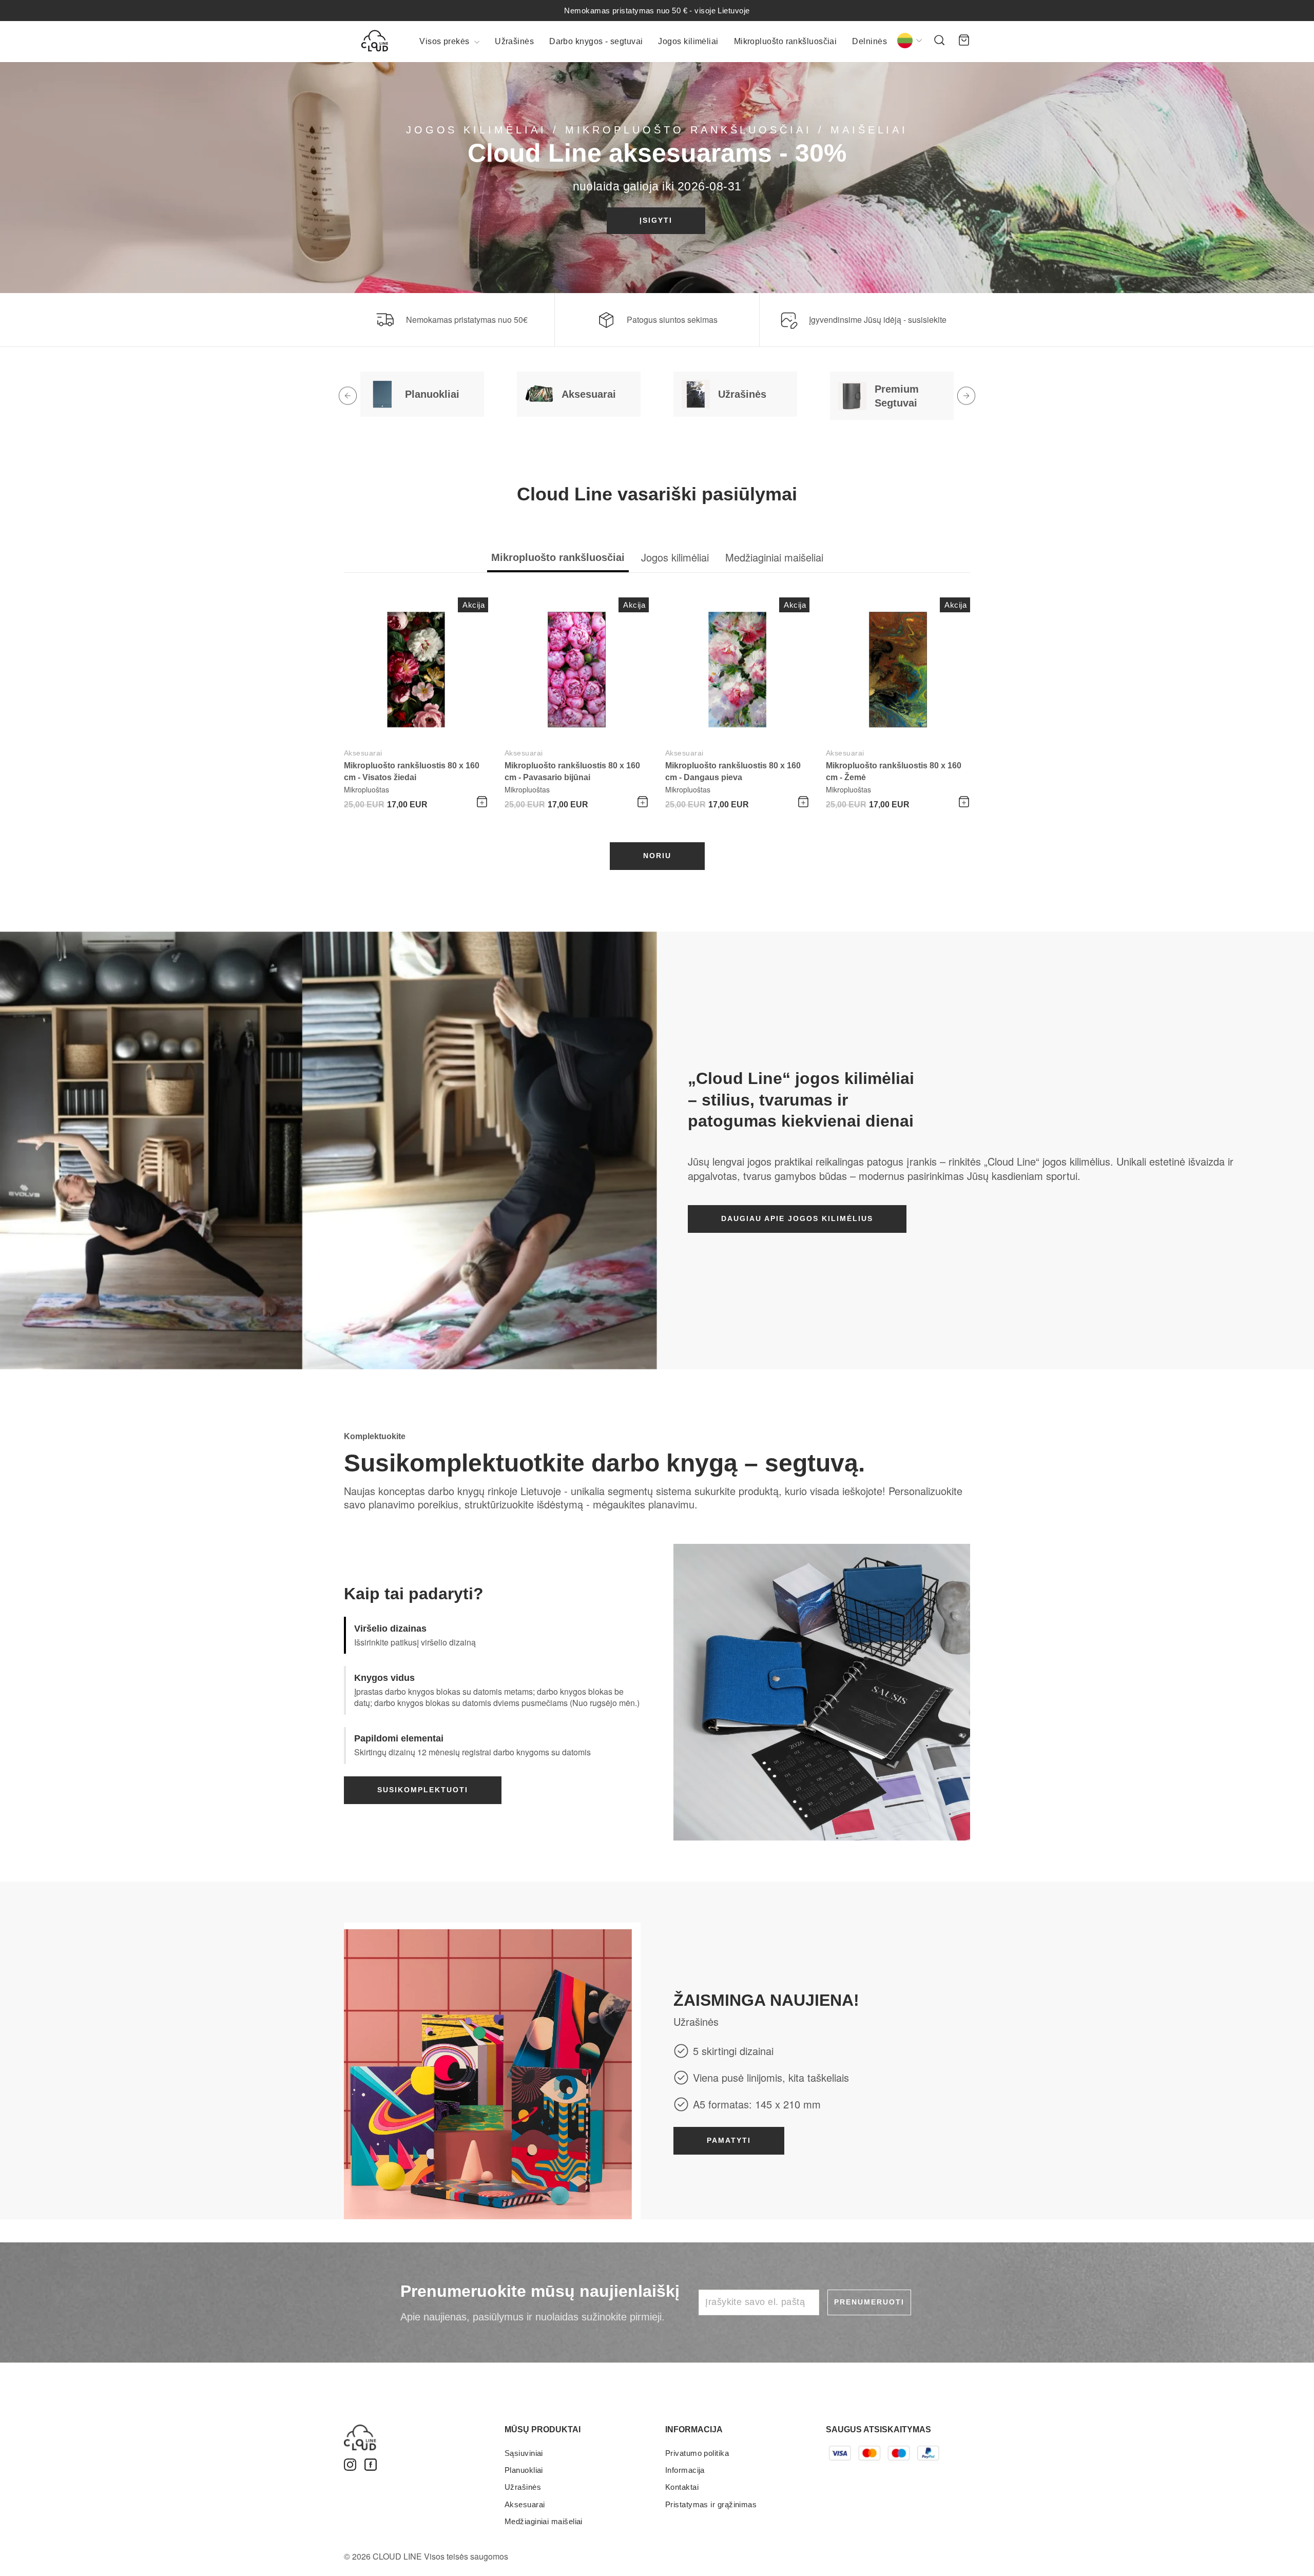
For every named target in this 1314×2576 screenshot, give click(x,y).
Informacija (685, 2470)
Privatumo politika (697, 2453)
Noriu (657, 856)
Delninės (869, 41)
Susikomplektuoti (423, 1790)
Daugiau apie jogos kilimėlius (797, 1218)
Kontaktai (682, 2487)
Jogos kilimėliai (688, 41)
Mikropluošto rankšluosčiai (786, 41)
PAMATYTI (729, 2140)
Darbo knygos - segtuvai (596, 41)
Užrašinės (514, 41)
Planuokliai (524, 2470)
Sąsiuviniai (524, 2453)
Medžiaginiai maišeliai (544, 2521)
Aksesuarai (363, 753)
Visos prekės (446, 41)
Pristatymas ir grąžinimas (711, 2504)
